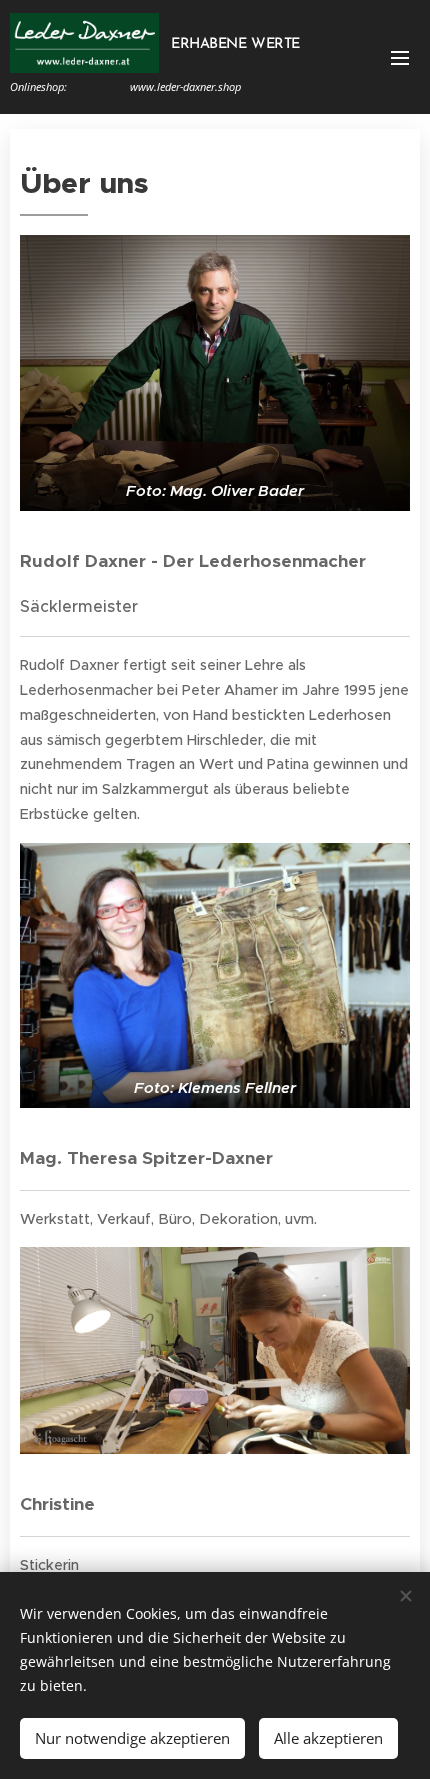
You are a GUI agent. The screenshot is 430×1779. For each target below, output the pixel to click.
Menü (400, 57)
